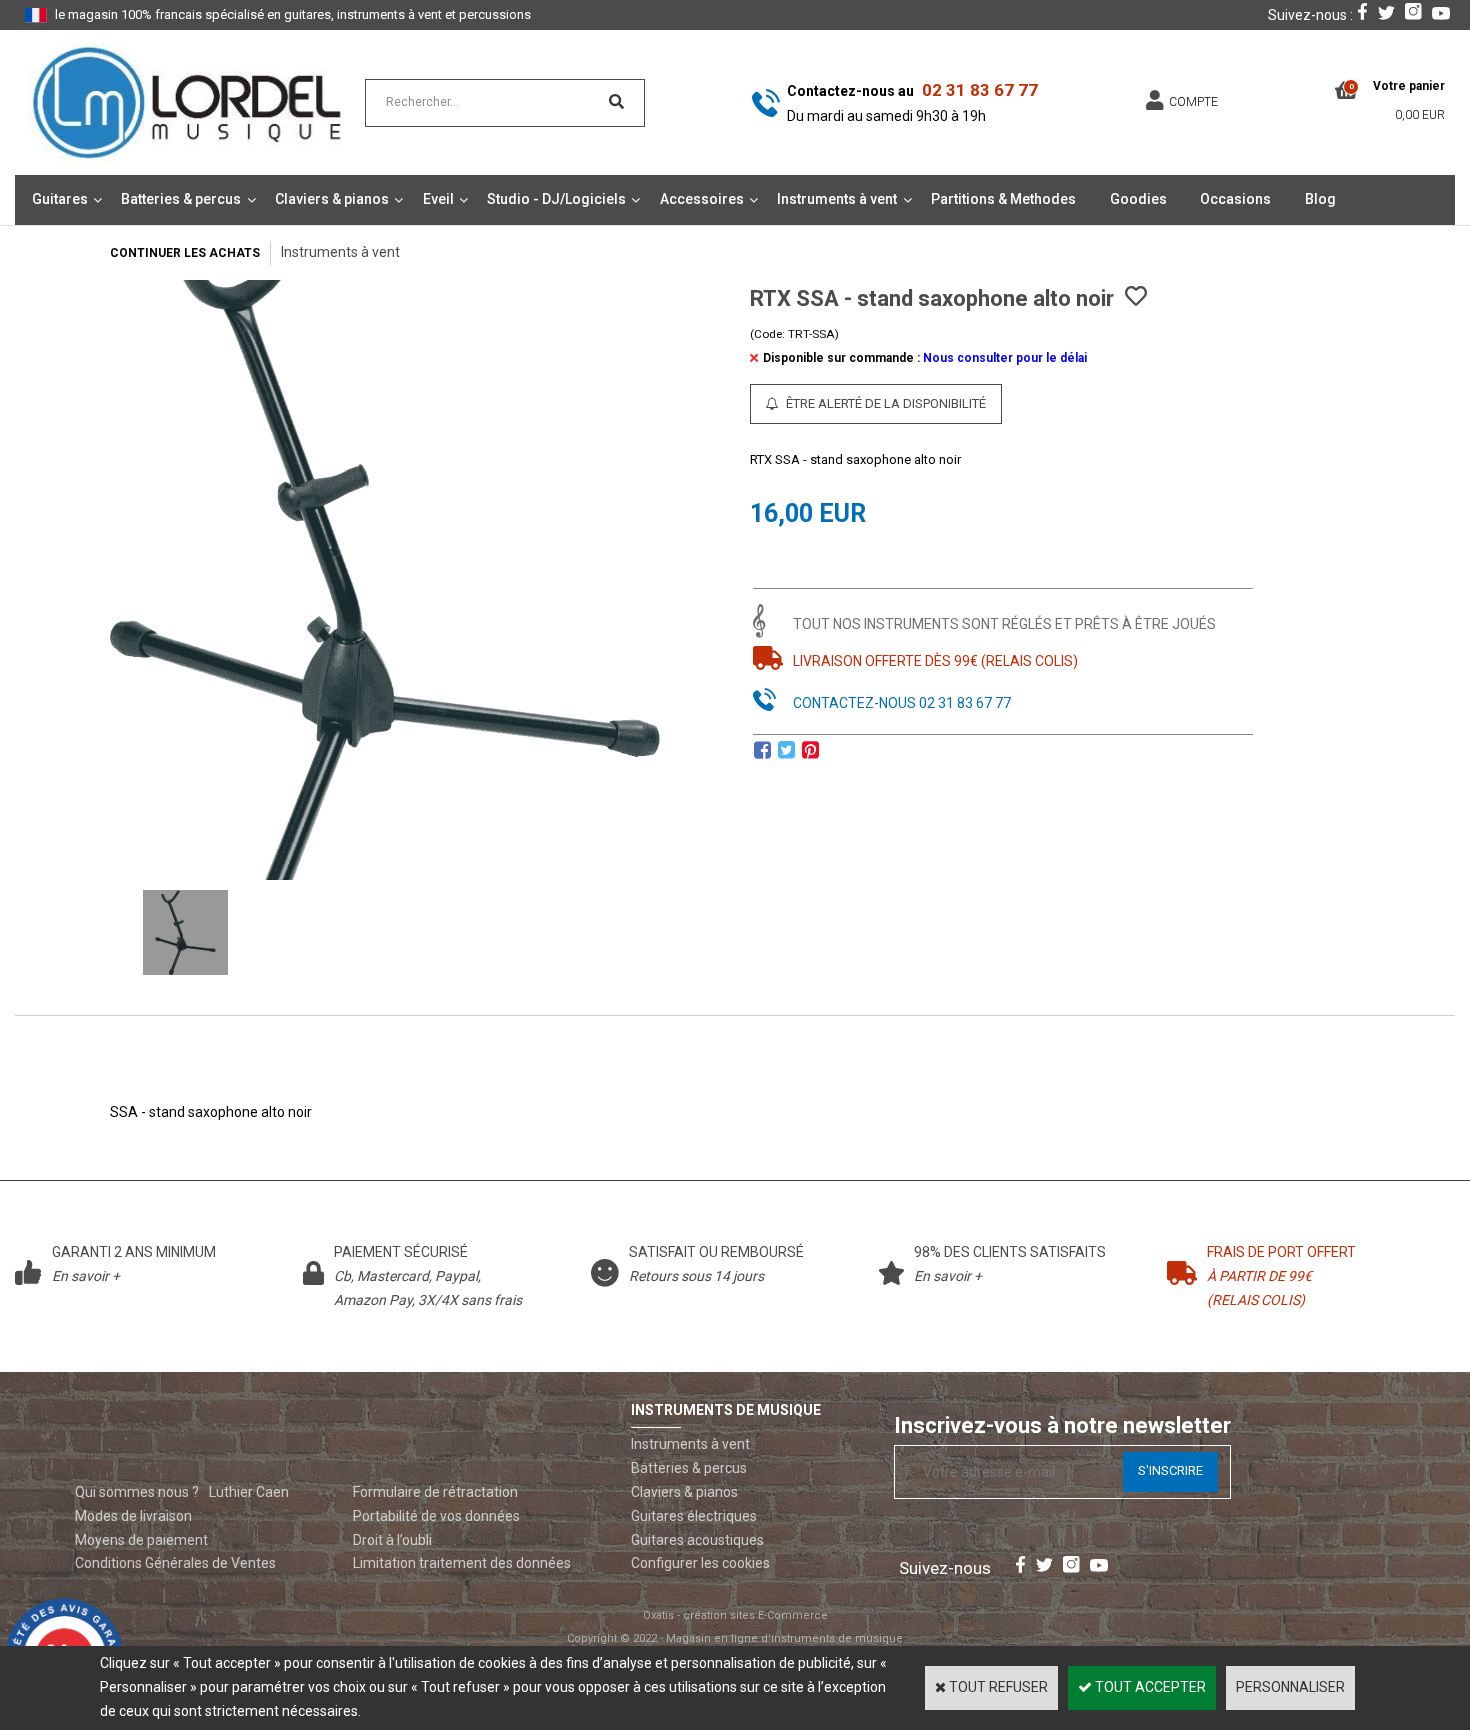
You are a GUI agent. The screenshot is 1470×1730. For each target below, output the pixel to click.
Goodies (1138, 199)
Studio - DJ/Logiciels (556, 199)
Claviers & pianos (332, 199)
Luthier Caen (249, 1492)
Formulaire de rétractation (435, 1492)
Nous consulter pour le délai (1005, 358)
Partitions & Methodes (1003, 199)
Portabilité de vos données (436, 1516)
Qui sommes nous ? (137, 1492)
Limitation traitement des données (462, 1563)
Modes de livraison (133, 1516)
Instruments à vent (837, 199)
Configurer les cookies (700, 1563)
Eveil (438, 199)
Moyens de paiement (141, 1540)
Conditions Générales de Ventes (175, 1563)
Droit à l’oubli (392, 1540)
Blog (1320, 199)
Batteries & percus (181, 199)
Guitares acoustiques (697, 1540)
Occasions (1235, 199)
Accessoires (702, 199)
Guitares (60, 199)
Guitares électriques (694, 1516)
